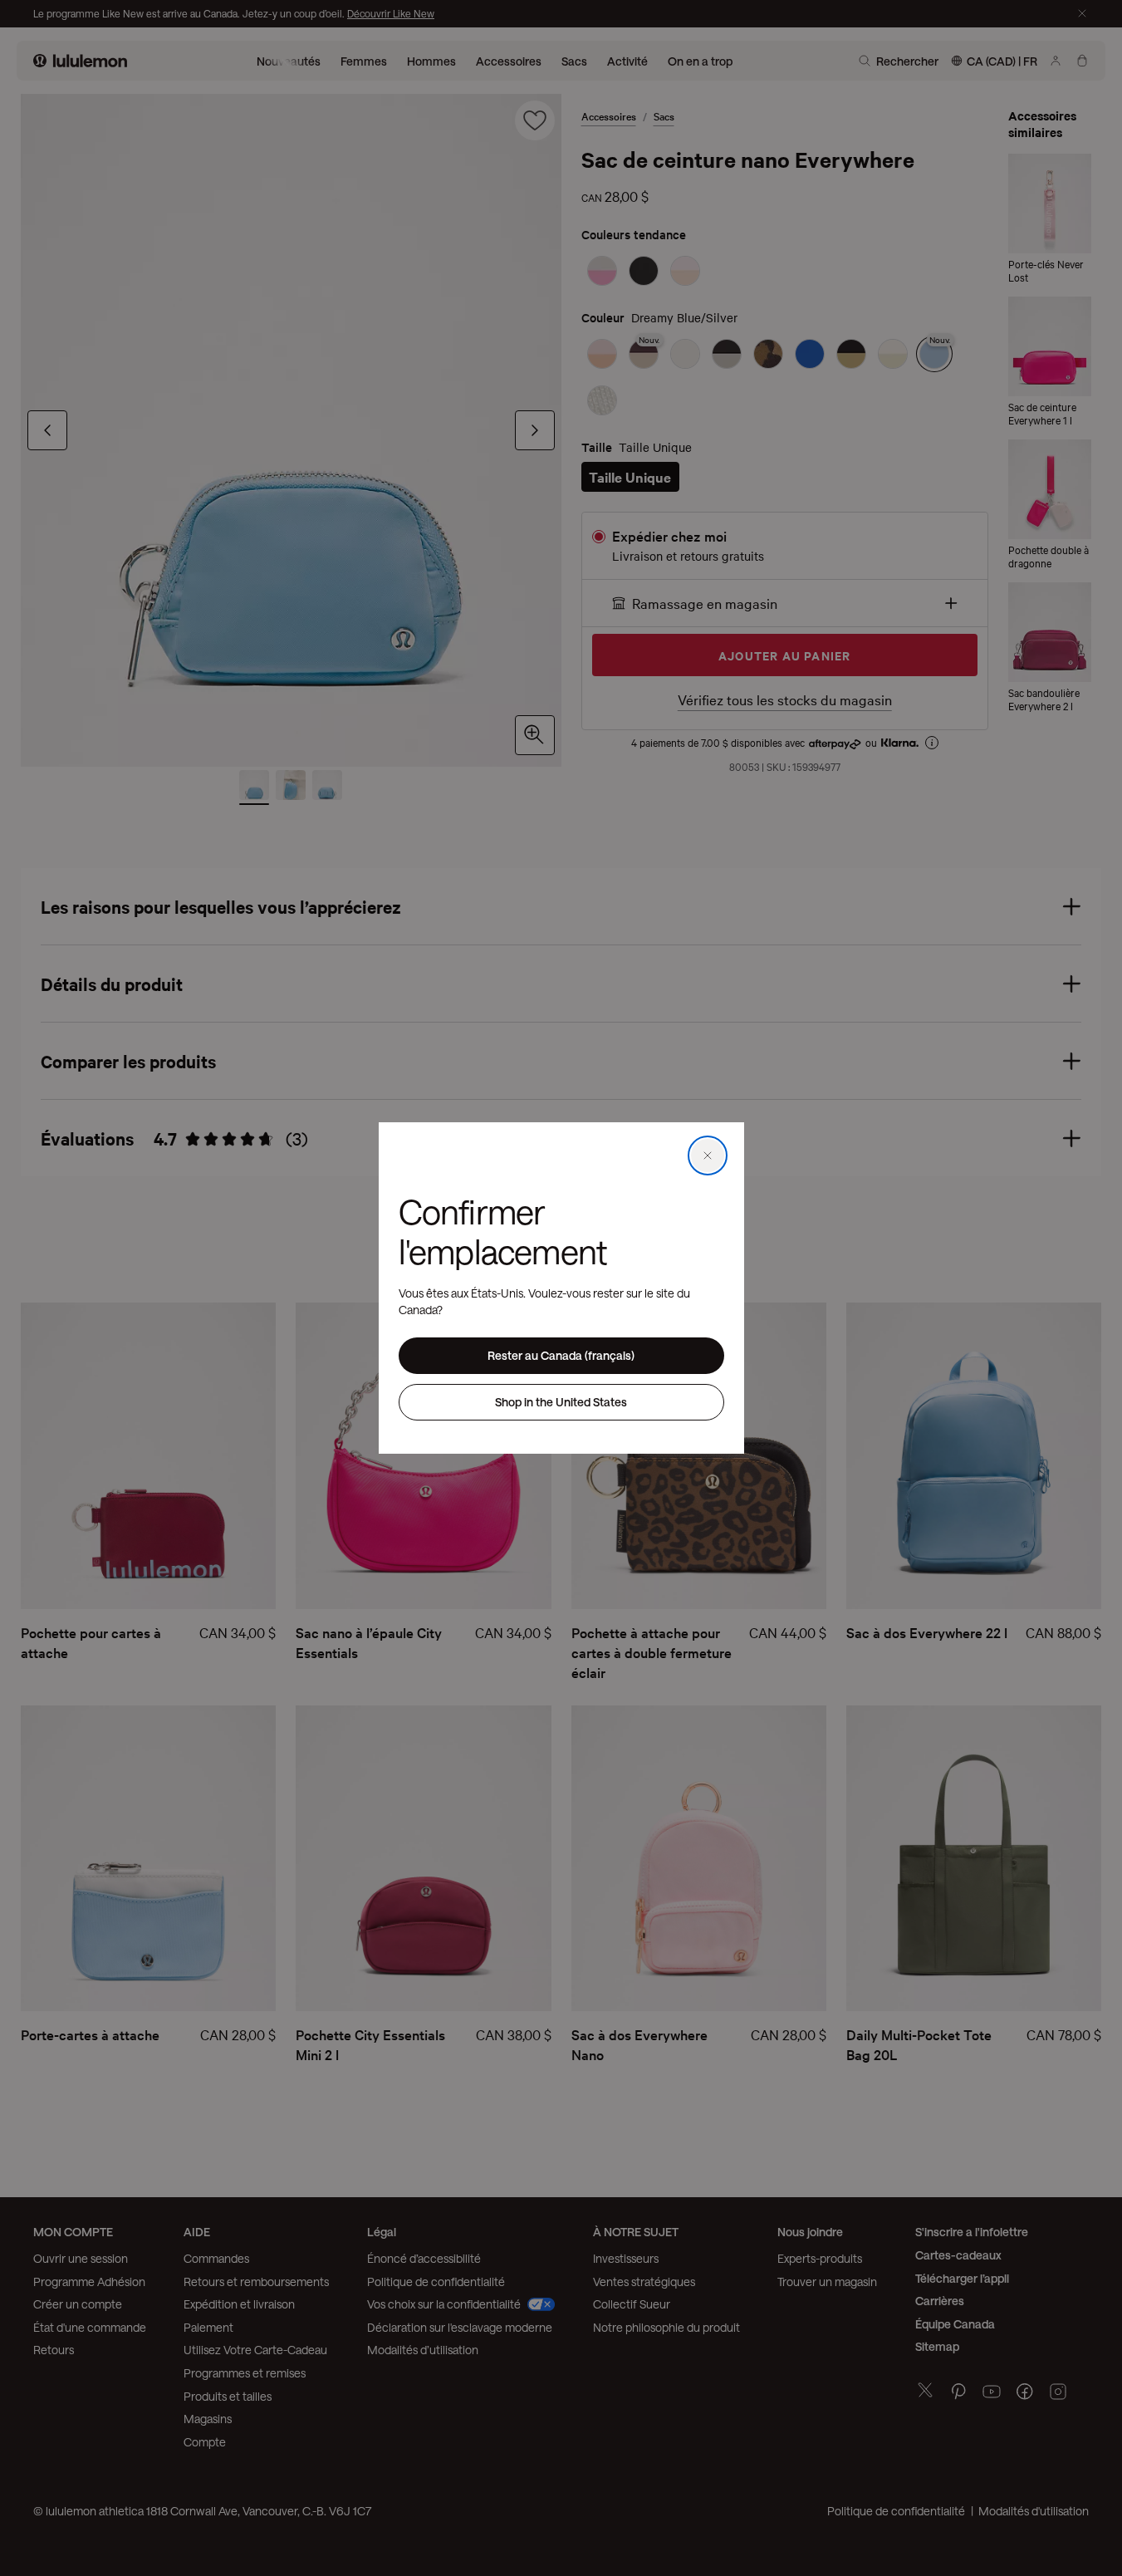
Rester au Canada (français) (561, 1355)
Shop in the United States (561, 1402)
